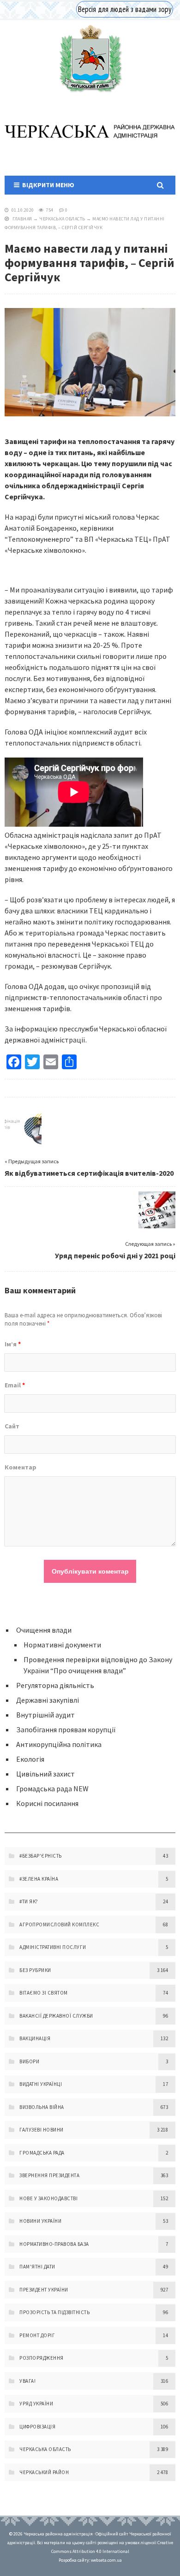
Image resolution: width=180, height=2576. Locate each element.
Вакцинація (35, 2038)
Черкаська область (62, 219)
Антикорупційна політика (59, 1744)
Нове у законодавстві (48, 2198)
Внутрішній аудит (45, 1715)
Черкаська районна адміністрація (90, 58)
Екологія (30, 1759)
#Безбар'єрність (41, 1856)
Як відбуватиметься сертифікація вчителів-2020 (89, 1173)
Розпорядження (42, 2358)
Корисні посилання (47, 1803)
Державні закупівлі (48, 1700)
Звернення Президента (49, 2175)
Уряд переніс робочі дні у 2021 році (115, 1255)
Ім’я (13, 1344)
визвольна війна (42, 2107)
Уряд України (36, 2404)
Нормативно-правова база (54, 2244)
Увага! (27, 2381)
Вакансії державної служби (56, 2016)
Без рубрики (35, 1970)
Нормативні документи (62, 1645)
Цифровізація (37, 2427)
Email (15, 1385)
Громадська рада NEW (52, 1788)
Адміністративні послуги (53, 1947)
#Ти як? (29, 1901)
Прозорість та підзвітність (54, 2312)
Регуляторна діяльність (55, 1685)
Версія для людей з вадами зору (125, 9)
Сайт (12, 1426)
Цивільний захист (45, 1774)
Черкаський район (44, 2472)
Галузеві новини (42, 2130)
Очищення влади (44, 1630)
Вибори (29, 2061)
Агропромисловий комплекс (59, 1925)
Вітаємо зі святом (44, 1993)
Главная (22, 219)
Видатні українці (41, 2084)
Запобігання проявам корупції (66, 1729)
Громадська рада (42, 2153)
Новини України (40, 2221)
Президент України (44, 2290)
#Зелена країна (39, 1879)
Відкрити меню (47, 185)
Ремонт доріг (37, 2335)
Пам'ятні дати (37, 2267)
